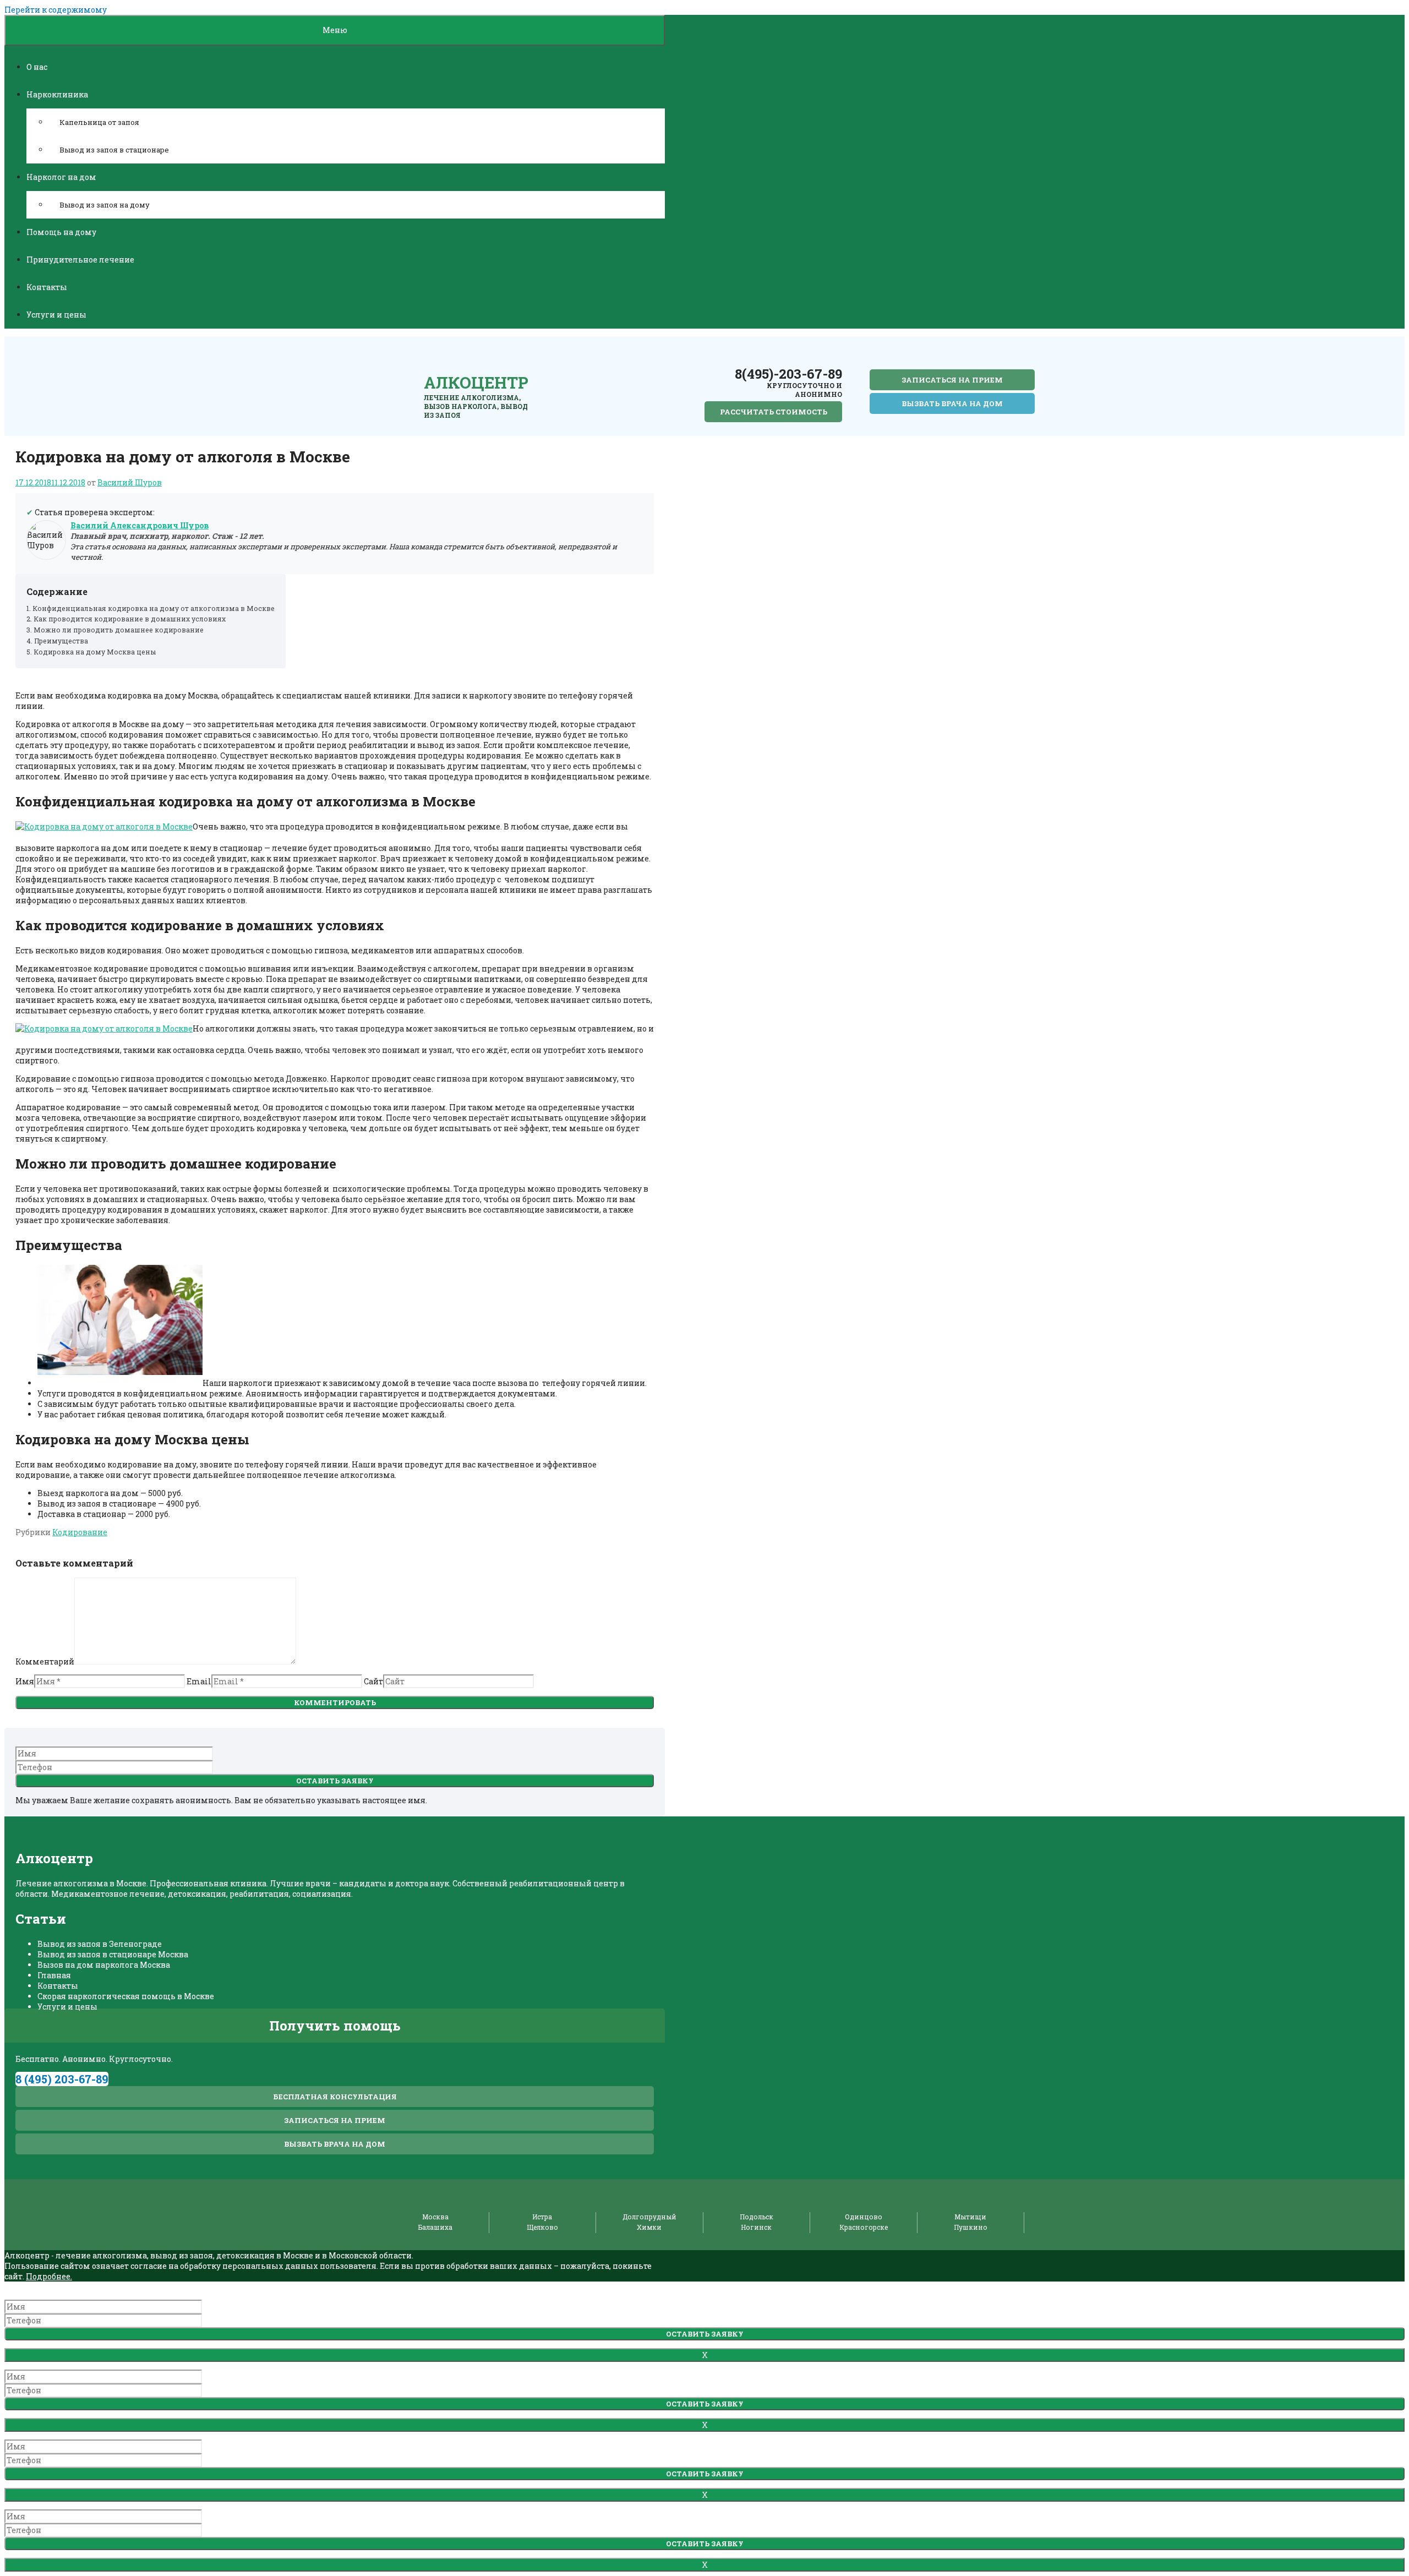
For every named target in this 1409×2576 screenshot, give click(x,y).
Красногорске (864, 2227)
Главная (54, 1975)
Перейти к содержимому (56, 10)
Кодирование (80, 1532)
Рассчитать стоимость (774, 412)
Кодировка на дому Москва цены (95, 652)
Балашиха (435, 2227)
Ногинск (756, 2227)
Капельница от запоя (99, 122)
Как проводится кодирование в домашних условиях (130, 619)
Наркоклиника (57, 94)
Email (199, 1681)
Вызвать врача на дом (952, 403)
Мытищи (970, 2217)
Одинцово (864, 2217)
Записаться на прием (952, 380)
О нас (37, 67)
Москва (435, 2217)
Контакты (47, 287)
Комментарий (45, 1661)
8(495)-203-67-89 (788, 374)
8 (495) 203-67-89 (62, 2079)
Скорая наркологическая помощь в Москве (126, 1996)
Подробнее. (49, 2276)
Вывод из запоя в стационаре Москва (113, 1954)
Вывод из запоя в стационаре (114, 150)
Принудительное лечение (80, 260)
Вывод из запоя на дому (105, 205)
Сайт (373, 1681)
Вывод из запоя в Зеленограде (100, 1944)
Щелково (542, 2227)
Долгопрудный (649, 2217)
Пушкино (971, 2227)
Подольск (757, 2217)
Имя (25, 1681)
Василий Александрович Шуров (140, 525)
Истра (542, 2217)
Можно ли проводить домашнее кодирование (119, 630)
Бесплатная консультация (335, 2097)
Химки (649, 2227)
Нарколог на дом (61, 177)
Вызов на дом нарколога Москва (104, 1965)
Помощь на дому (61, 232)
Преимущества (61, 641)
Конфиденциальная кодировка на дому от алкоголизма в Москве (154, 608)
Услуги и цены (56, 315)
